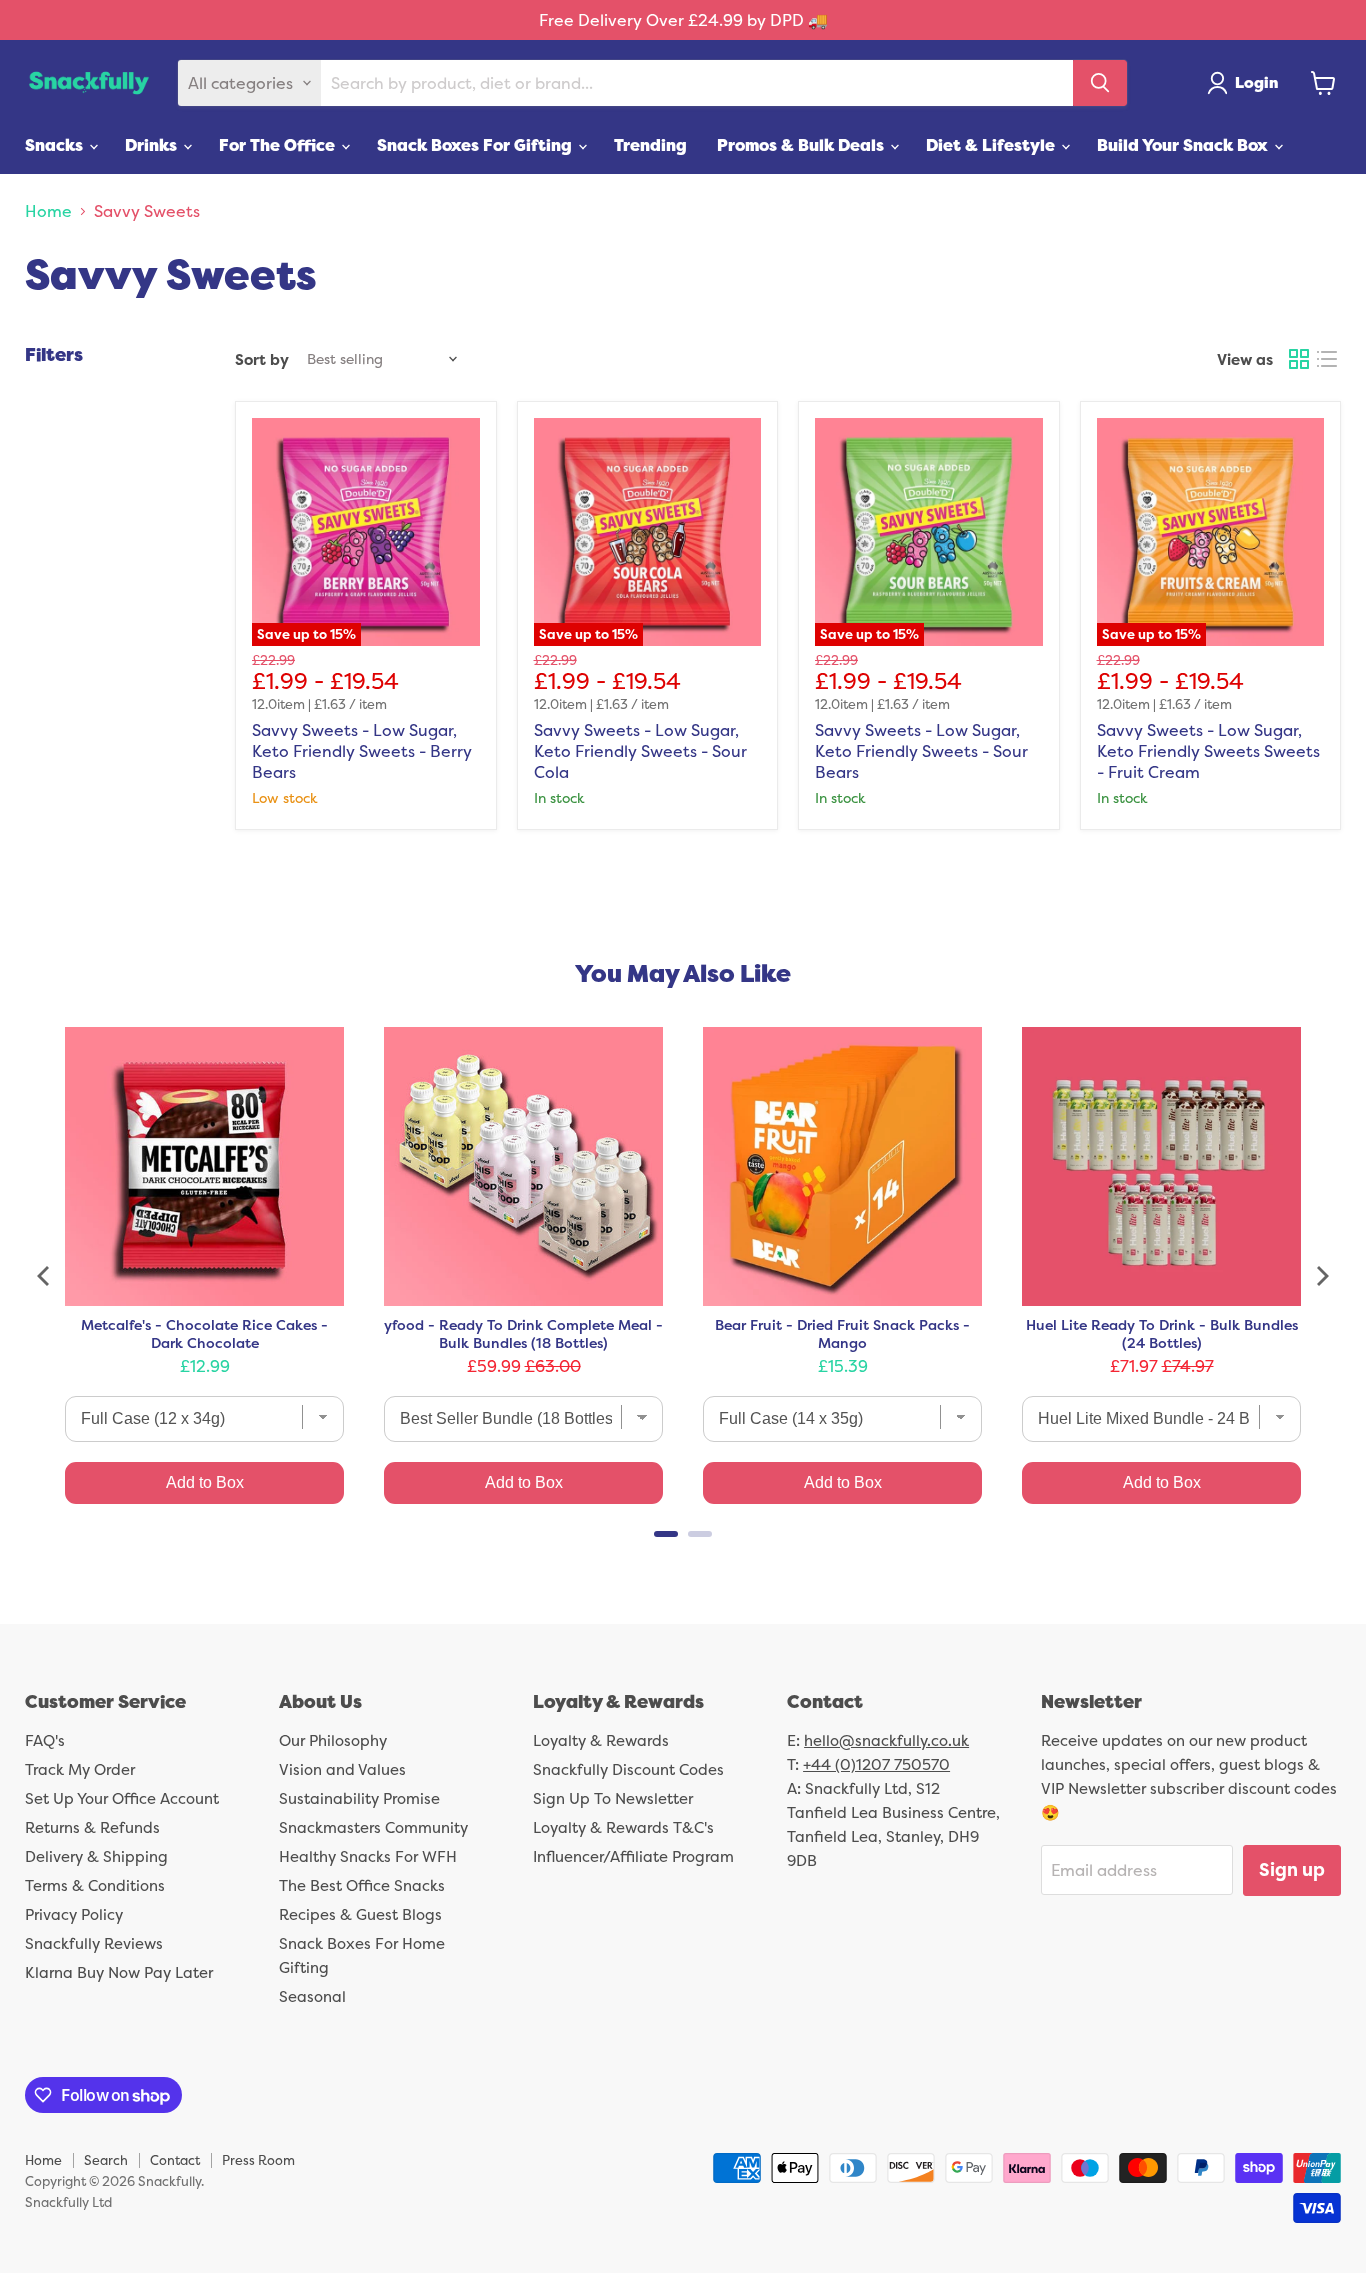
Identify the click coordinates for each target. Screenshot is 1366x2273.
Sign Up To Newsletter (613, 1798)
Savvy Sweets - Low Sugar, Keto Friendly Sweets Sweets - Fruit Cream (1208, 751)
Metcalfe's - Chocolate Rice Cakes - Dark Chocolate (204, 1334)
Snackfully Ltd (68, 2202)
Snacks (56, 145)
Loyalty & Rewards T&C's (623, 1827)
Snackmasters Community (373, 1827)
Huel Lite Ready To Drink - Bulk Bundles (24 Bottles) (1162, 1334)
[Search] (1100, 83)
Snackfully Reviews (94, 1943)
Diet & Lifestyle (992, 145)
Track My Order (80, 1769)
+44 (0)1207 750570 (876, 1764)
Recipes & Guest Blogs (360, 1914)
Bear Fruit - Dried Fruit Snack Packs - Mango (842, 1334)
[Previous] (45, 1276)
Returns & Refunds (92, 1827)
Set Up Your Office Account (122, 1798)
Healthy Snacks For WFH (368, 1856)
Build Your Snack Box (1184, 145)
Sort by (262, 359)
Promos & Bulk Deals (802, 145)
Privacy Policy (74, 1914)
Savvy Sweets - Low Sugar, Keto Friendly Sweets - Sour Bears (921, 751)
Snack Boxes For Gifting (476, 145)
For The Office (279, 145)
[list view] (1327, 359)
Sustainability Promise (359, 1798)
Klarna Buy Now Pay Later (119, 1972)
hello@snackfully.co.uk (886, 1740)
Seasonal (312, 1996)
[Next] (1321, 1276)
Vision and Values (342, 1769)
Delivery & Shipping (96, 1856)
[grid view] (1299, 359)
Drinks (153, 145)
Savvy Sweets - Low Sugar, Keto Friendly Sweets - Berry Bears (362, 751)
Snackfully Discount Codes (628, 1769)
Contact (175, 2160)
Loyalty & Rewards (601, 1740)
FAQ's (45, 1740)
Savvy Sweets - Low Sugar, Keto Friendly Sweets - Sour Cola (640, 751)
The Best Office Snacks (362, 1885)
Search (106, 2160)
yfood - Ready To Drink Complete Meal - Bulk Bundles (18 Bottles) (523, 1334)
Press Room (258, 2160)
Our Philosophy (333, 1740)
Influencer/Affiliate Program (633, 1856)
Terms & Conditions (95, 1885)
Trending (650, 145)
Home (48, 211)
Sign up (1292, 1869)
